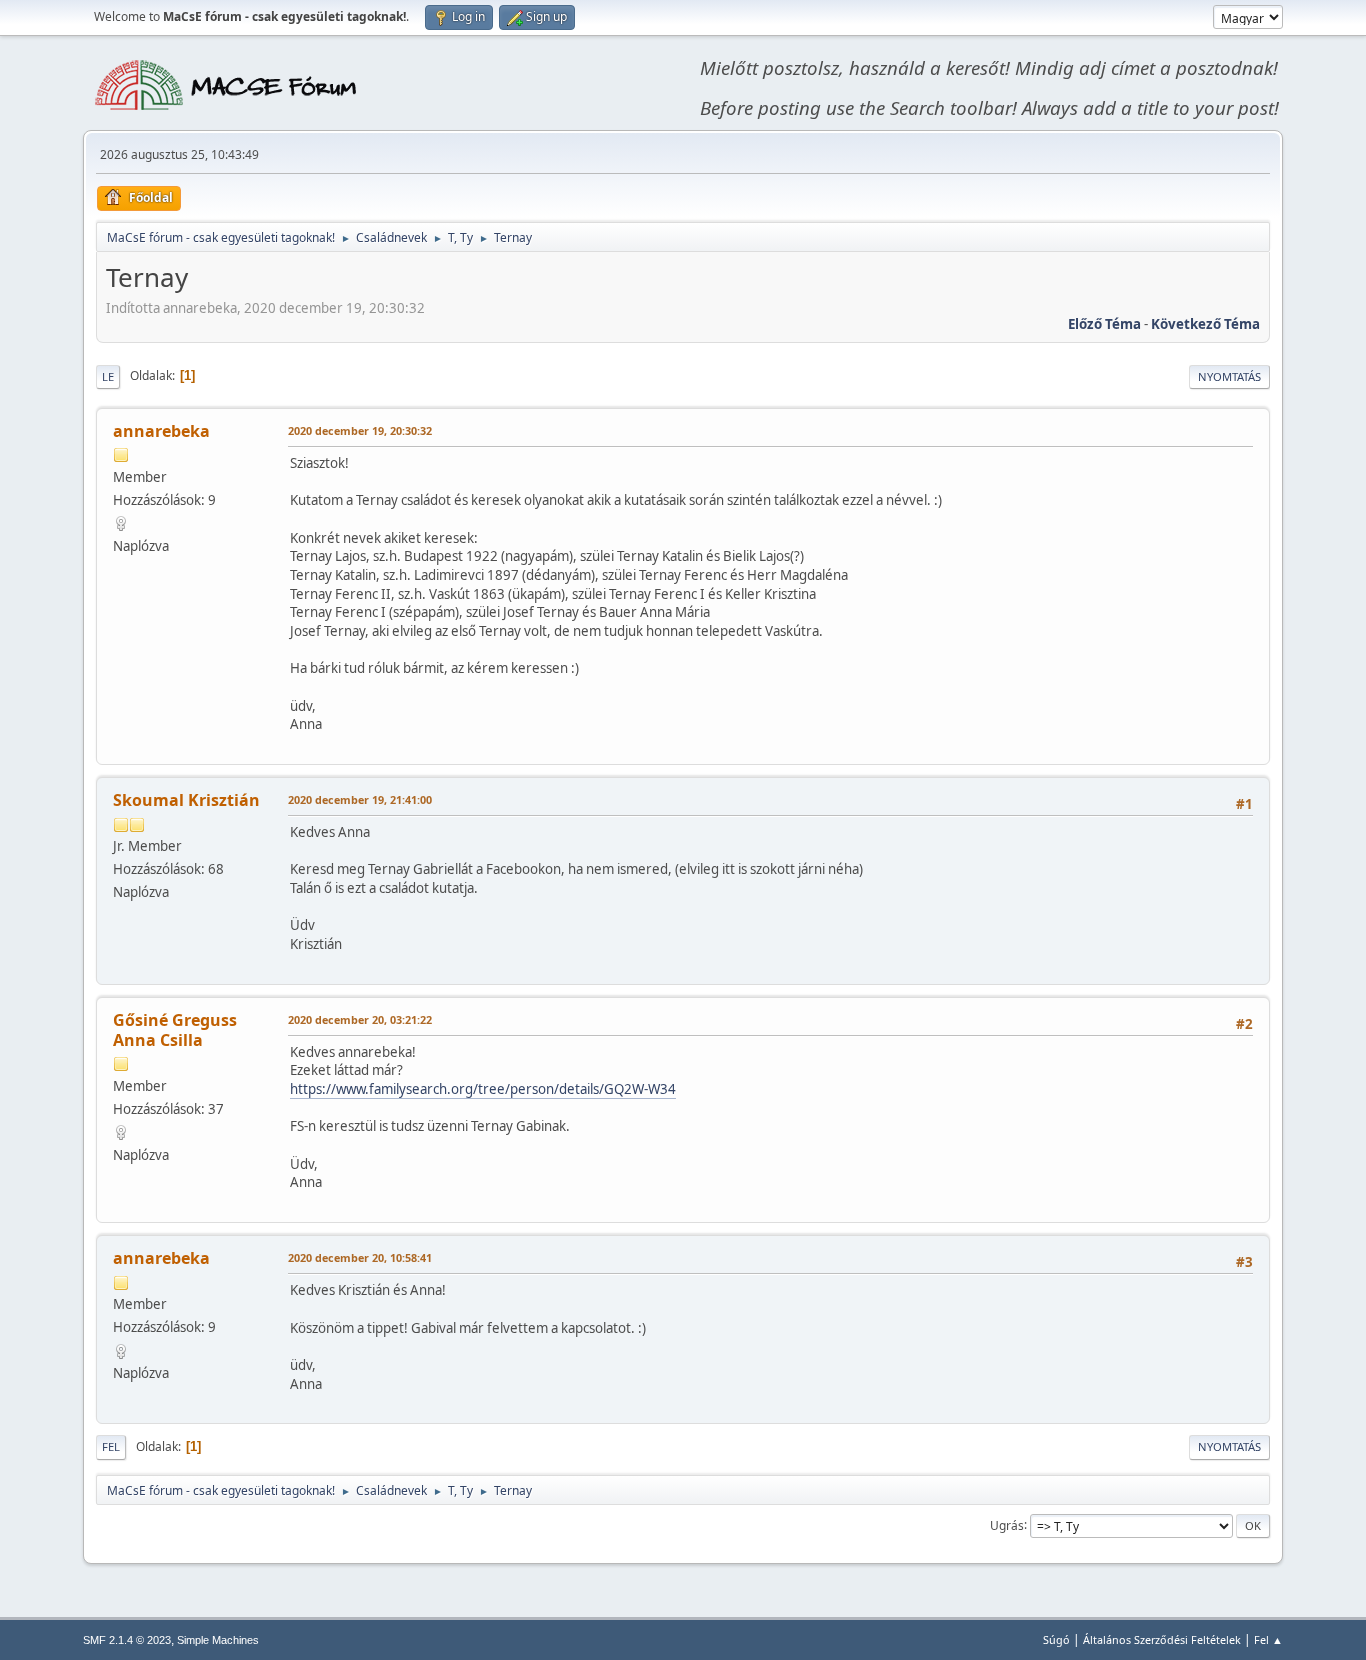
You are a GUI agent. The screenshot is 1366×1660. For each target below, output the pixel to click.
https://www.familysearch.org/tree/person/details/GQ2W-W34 (483, 1089)
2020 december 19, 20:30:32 (360, 430)
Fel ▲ (1268, 1639)
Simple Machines (218, 1640)
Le (108, 376)
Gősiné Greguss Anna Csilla (175, 1030)
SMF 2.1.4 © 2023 (127, 1640)
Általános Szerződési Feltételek (1162, 1639)
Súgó (1056, 1639)
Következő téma (1205, 324)
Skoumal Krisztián (186, 800)
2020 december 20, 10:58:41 (360, 1257)
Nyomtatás (1229, 376)
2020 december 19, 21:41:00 (360, 799)
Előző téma (1104, 324)
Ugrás (1007, 1524)
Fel (111, 1446)
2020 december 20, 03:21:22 (360, 1019)
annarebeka (161, 431)
